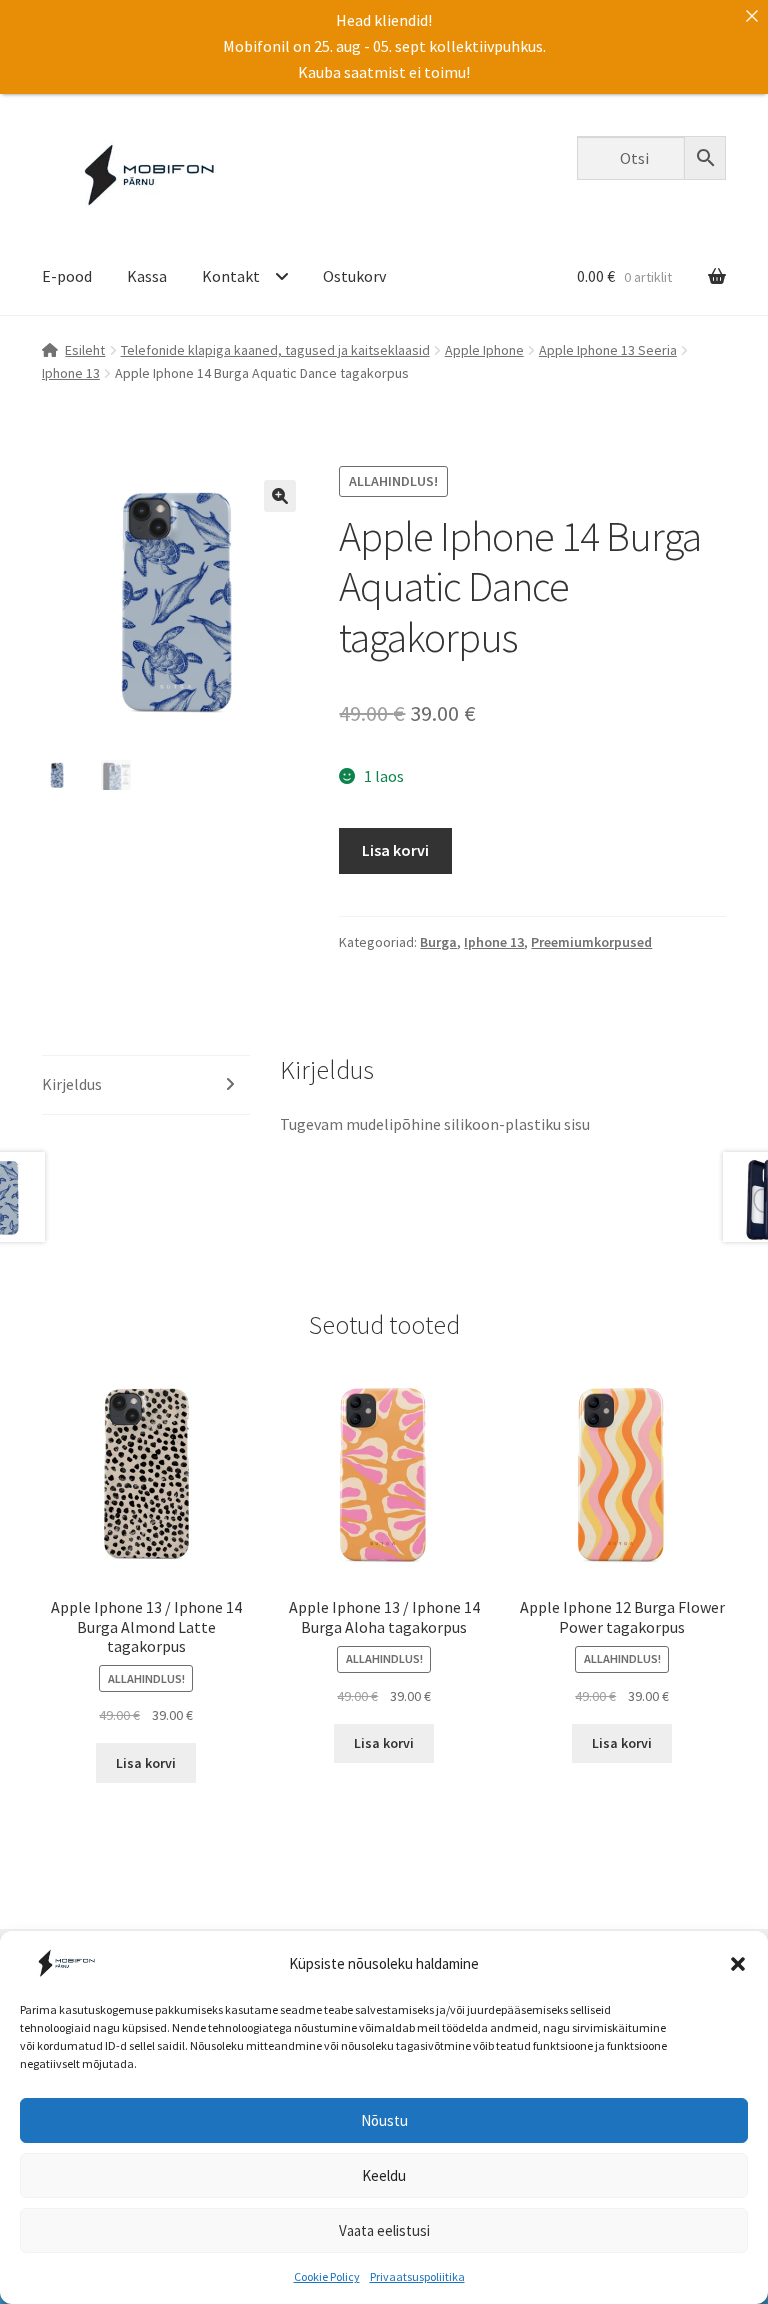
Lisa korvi (395, 850)
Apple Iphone (484, 350)
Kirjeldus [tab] (72, 1084)
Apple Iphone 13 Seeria (608, 350)
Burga (438, 942)
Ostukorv (354, 276)
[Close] (752, 16)
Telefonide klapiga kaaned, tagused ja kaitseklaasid (275, 350)
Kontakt (231, 276)
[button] (738, 1964)
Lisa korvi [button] (146, 1763)
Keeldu (384, 2175)
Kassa (147, 276)
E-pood (67, 276)
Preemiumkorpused (591, 942)
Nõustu (384, 2120)
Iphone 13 (71, 373)
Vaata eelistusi (384, 2230)
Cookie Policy (327, 2276)
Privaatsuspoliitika (417, 2276)
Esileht (85, 350)
